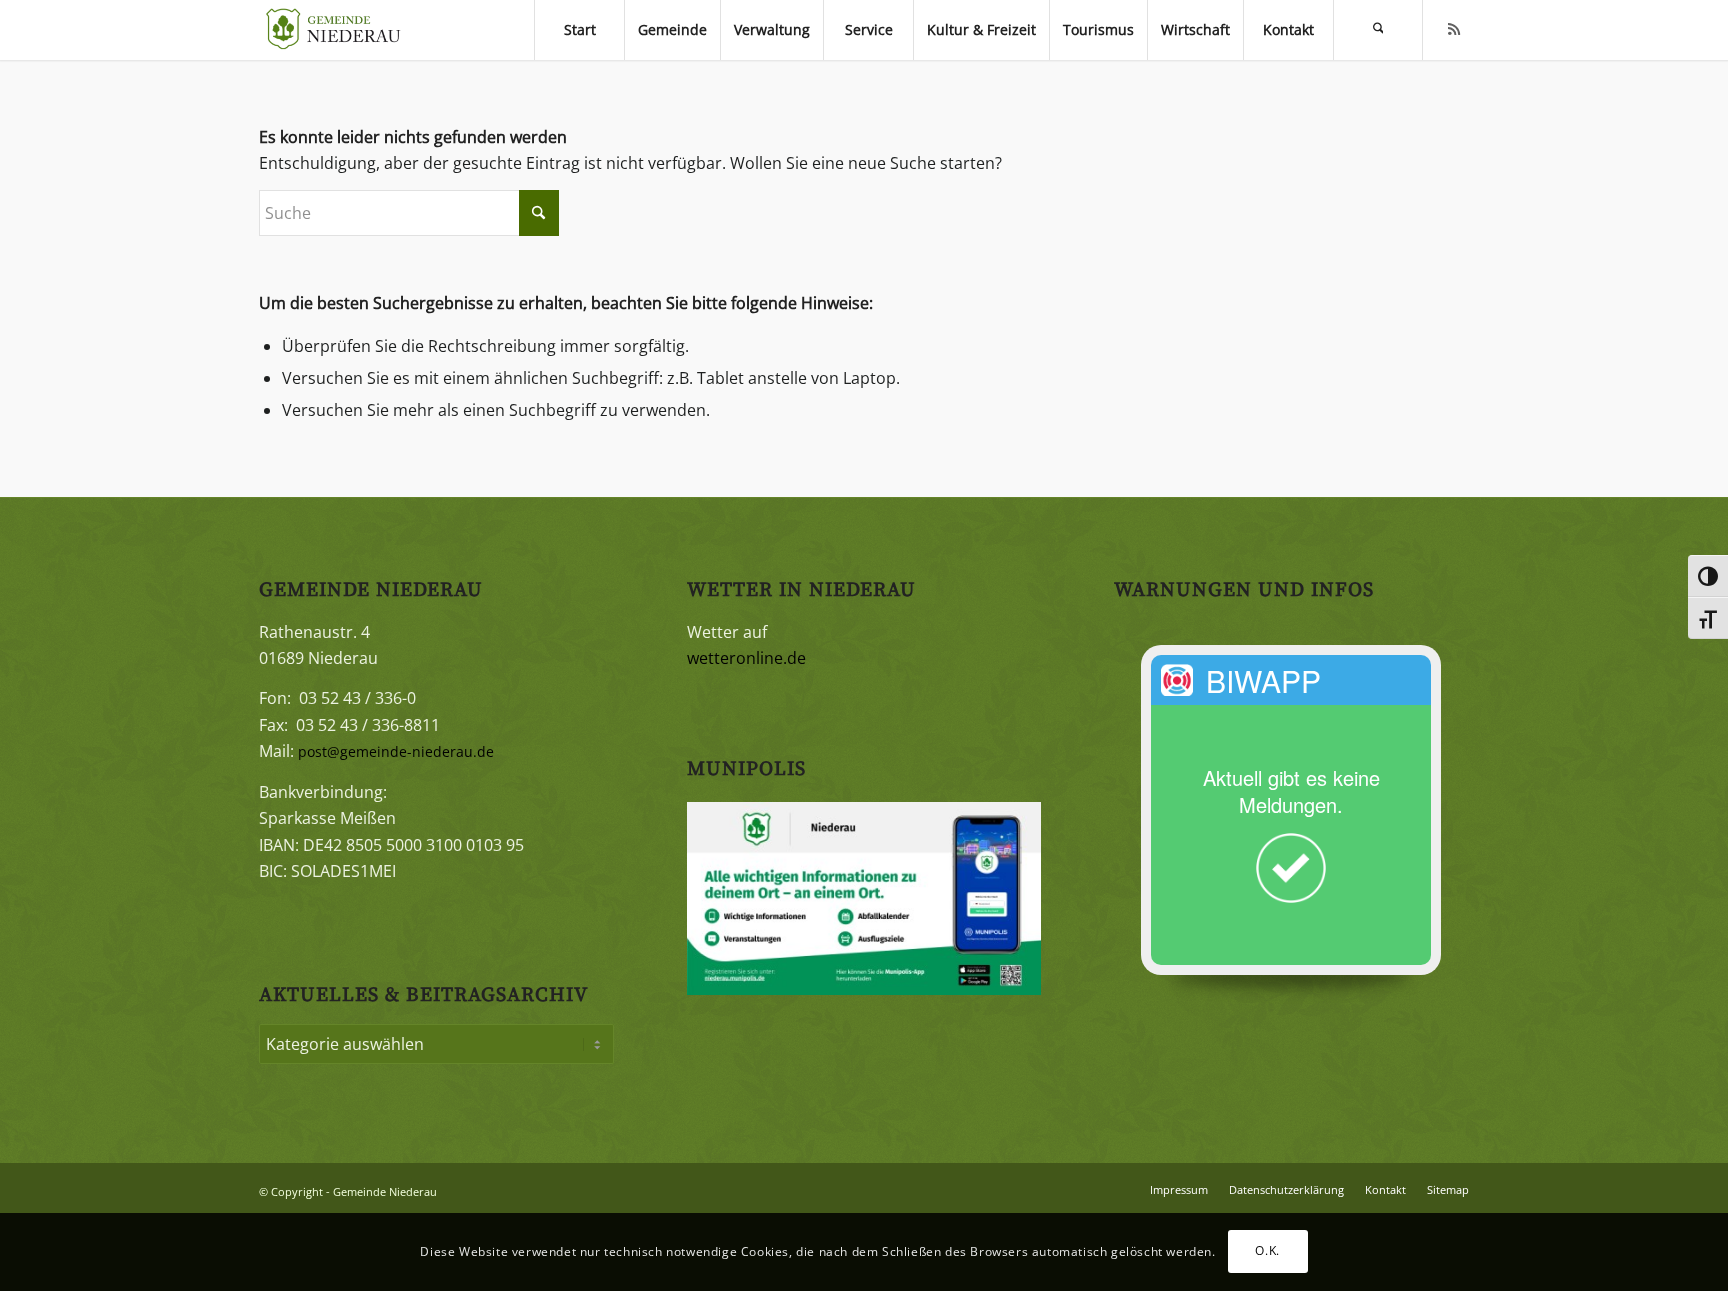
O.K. (1267, 1251)
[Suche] (1378, 30)
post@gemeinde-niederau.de (396, 751)
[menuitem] (579, 30)
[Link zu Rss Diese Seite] (1454, 29)
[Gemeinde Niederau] (338, 30)
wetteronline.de (746, 658)
